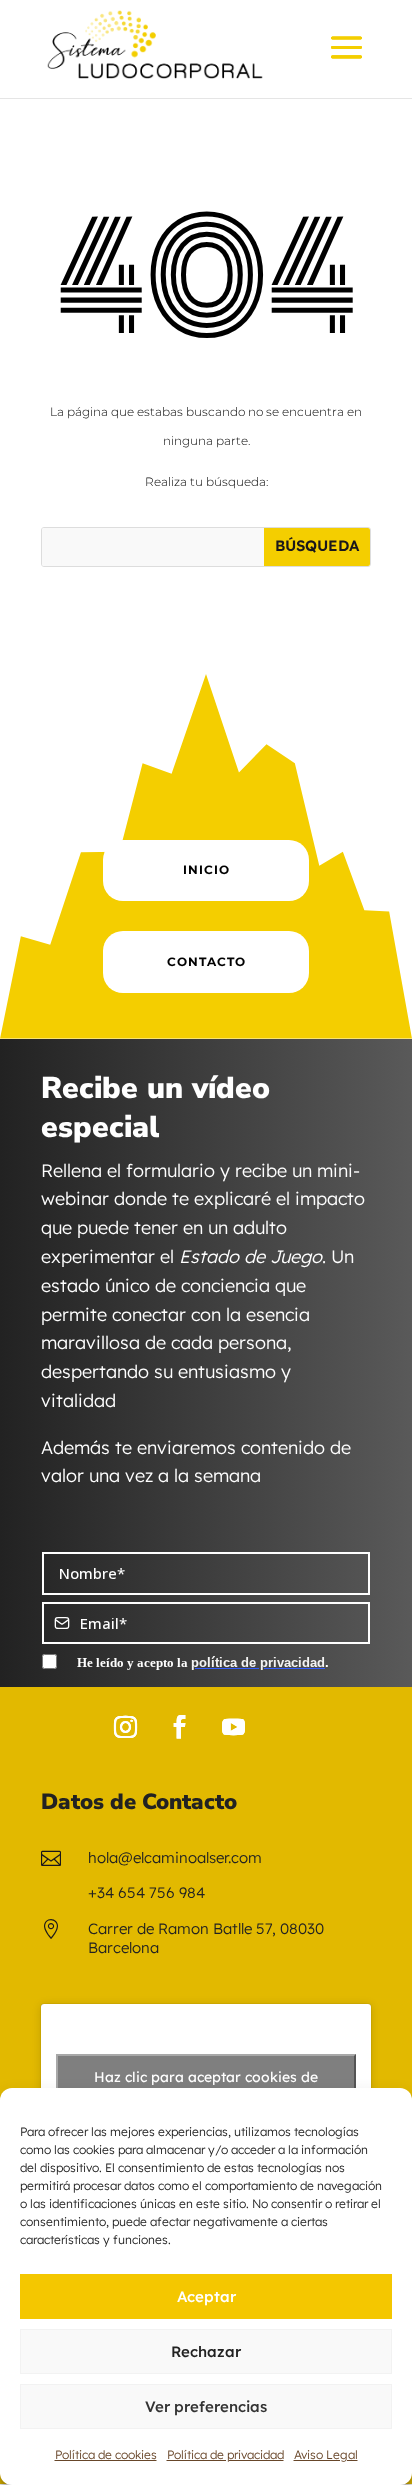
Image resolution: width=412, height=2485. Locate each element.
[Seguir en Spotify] (287, 1727)
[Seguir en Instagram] (125, 1727)
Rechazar (206, 2351)
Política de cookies (106, 2454)
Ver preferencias (206, 2406)
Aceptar (206, 2296)
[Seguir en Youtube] (233, 1727)
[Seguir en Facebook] (179, 1727)
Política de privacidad (225, 2454)
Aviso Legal (326, 2454)
